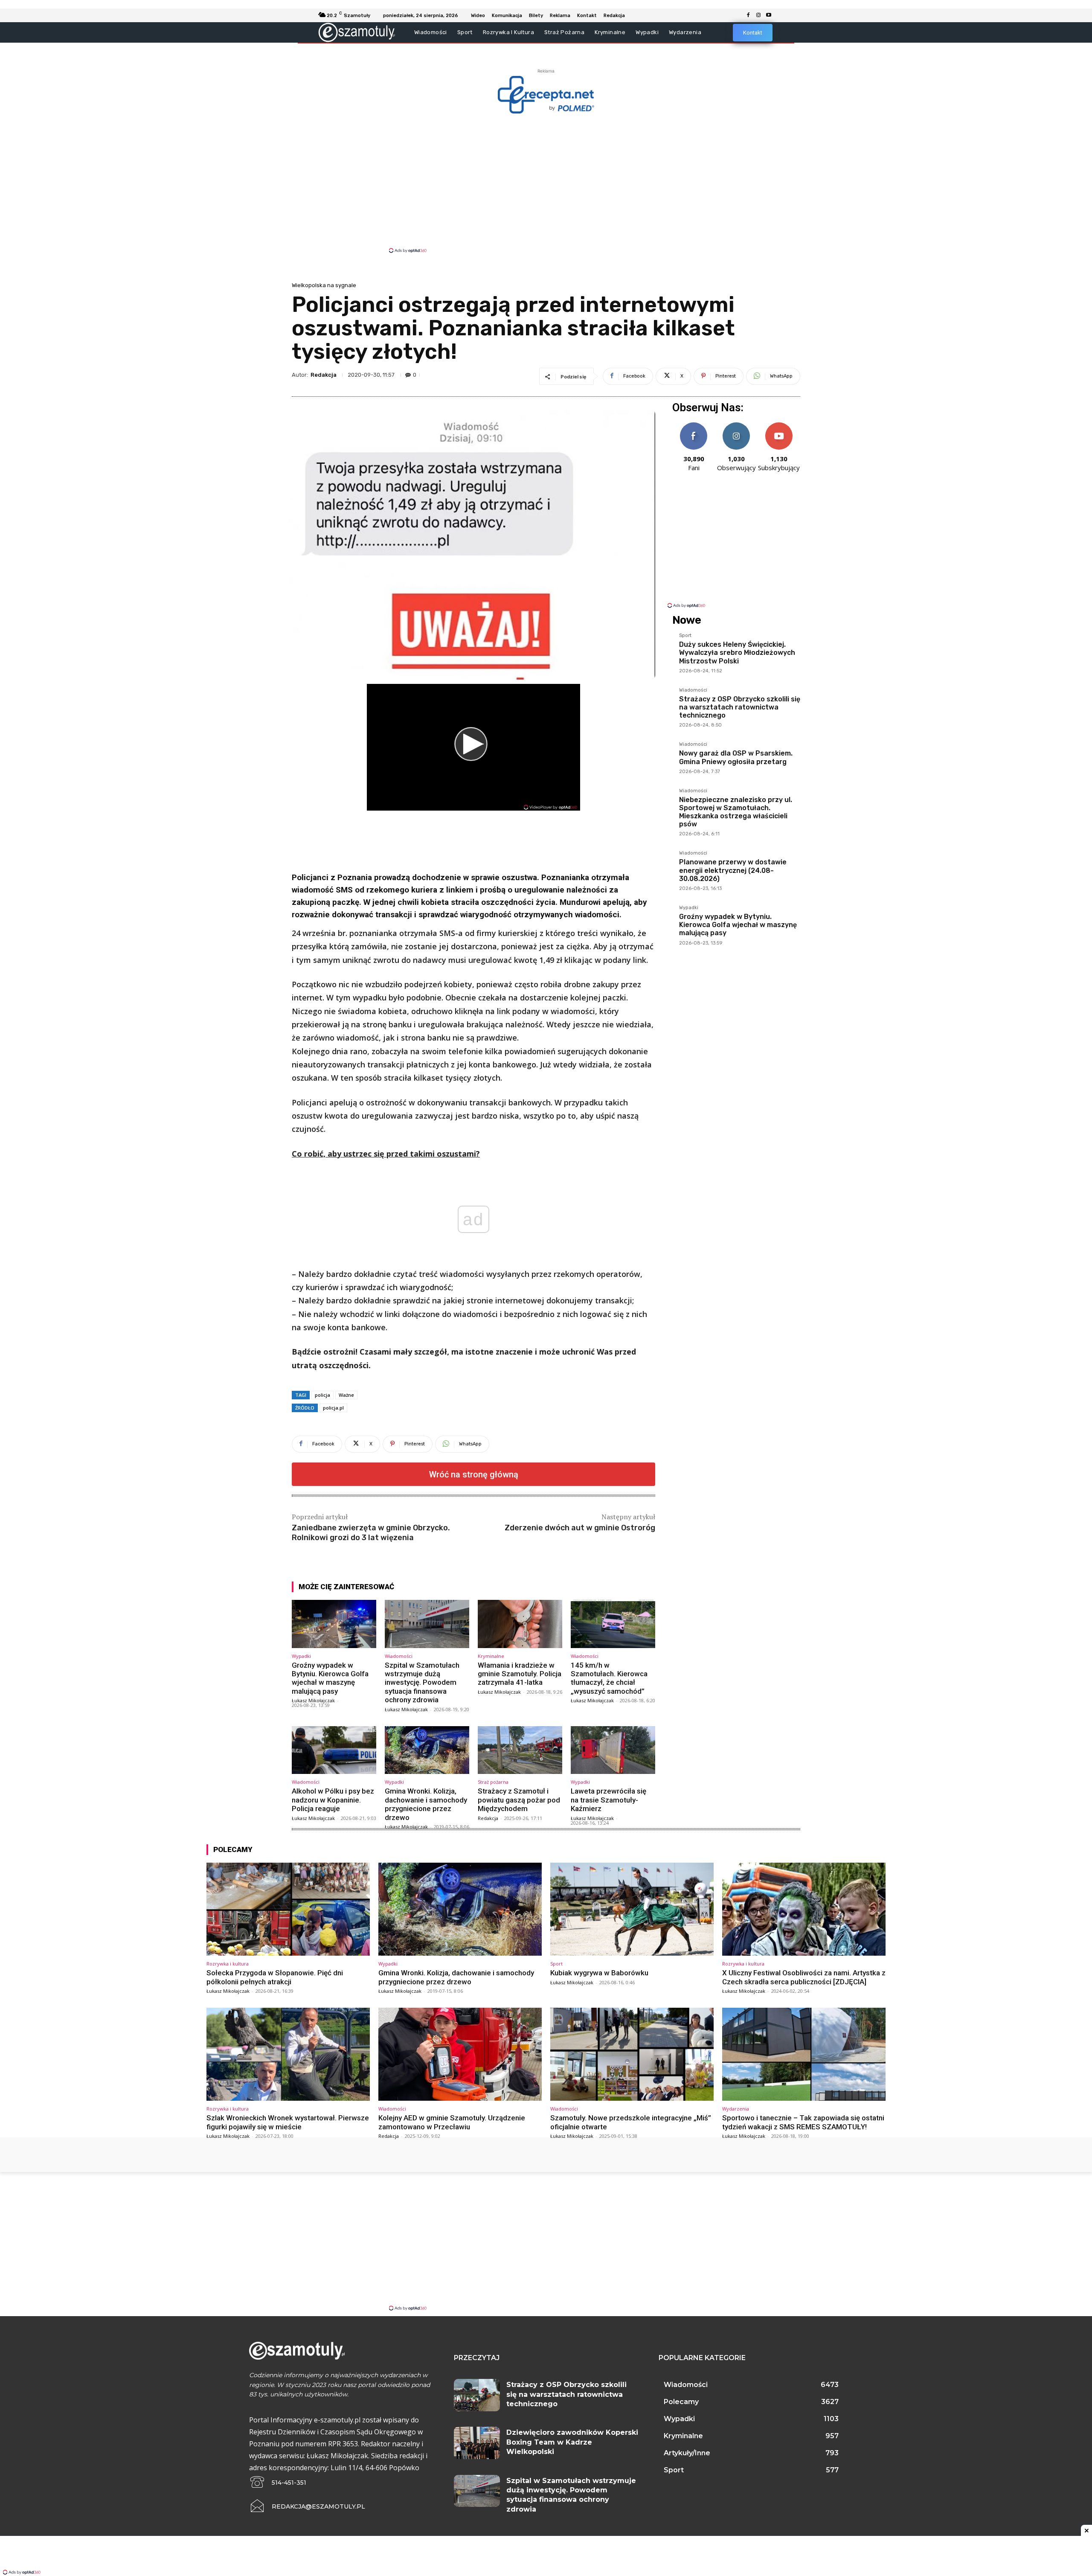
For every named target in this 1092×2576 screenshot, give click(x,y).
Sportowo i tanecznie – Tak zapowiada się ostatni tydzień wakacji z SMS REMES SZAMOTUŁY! (803, 2122)
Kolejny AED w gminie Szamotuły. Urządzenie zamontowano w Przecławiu (452, 2122)
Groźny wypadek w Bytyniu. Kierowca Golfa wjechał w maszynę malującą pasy (330, 1678)
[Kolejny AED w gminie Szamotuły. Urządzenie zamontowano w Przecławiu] (460, 2054)
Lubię (694, 426)
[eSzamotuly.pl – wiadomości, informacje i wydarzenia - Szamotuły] (357, 32)
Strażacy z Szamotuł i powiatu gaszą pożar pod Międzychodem (519, 1800)
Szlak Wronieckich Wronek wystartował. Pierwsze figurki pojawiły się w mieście (288, 2122)
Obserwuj (736, 426)
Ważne (346, 1395)
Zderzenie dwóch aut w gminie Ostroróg (580, 1528)
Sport (685, 636)
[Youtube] (769, 15)
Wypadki (301, 1656)
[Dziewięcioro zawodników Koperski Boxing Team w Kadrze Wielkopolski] (477, 2443)
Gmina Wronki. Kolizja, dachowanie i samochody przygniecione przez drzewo (426, 1804)
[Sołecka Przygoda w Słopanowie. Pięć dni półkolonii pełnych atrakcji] (288, 1909)
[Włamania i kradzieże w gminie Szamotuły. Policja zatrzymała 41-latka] (520, 1624)
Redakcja (324, 375)
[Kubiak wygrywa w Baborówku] (632, 1909)
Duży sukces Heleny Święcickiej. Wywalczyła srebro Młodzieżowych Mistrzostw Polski (737, 653)
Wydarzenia (736, 2109)
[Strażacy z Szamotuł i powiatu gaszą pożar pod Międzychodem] (520, 1750)
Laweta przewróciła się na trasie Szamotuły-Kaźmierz (608, 1800)
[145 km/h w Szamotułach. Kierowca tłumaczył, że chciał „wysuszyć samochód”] (613, 1624)
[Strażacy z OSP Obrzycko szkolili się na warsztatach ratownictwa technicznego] (477, 2395)
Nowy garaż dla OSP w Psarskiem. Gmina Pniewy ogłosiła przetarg (736, 757)
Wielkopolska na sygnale (324, 285)
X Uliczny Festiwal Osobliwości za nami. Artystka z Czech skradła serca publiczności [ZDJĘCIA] (804, 1977)
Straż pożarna (493, 1782)
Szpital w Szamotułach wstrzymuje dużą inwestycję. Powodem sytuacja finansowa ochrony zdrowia (422, 1683)
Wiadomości (399, 1656)
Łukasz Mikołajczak (313, 1700)
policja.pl (333, 1408)
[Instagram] (758, 15)
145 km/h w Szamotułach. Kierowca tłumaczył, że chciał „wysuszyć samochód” (609, 1678)
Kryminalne (491, 1656)
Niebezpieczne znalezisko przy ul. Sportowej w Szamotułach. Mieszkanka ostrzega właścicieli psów (736, 812)
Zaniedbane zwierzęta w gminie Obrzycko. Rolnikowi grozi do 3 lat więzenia (371, 1533)
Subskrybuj (779, 426)
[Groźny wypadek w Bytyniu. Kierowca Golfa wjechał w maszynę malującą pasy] (334, 1624)
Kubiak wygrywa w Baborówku (599, 1973)
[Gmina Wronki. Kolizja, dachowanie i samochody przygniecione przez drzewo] (427, 1750)
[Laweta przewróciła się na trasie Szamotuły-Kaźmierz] (613, 1750)
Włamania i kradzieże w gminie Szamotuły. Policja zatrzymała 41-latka (520, 1674)
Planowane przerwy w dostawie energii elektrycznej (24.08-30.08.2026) (733, 870)
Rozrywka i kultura (228, 1964)
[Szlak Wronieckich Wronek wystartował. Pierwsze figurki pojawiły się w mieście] (288, 2054)
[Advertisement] (546, 183)
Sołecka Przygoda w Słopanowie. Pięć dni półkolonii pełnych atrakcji (275, 1977)
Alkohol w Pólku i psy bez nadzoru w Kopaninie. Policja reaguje (333, 1800)
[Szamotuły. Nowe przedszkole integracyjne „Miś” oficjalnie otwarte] (632, 2054)
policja (322, 1395)
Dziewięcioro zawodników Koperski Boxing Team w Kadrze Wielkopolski (572, 2442)
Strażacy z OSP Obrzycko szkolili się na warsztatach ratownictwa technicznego (740, 707)
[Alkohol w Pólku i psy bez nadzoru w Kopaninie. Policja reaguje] (334, 1750)
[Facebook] (748, 15)
